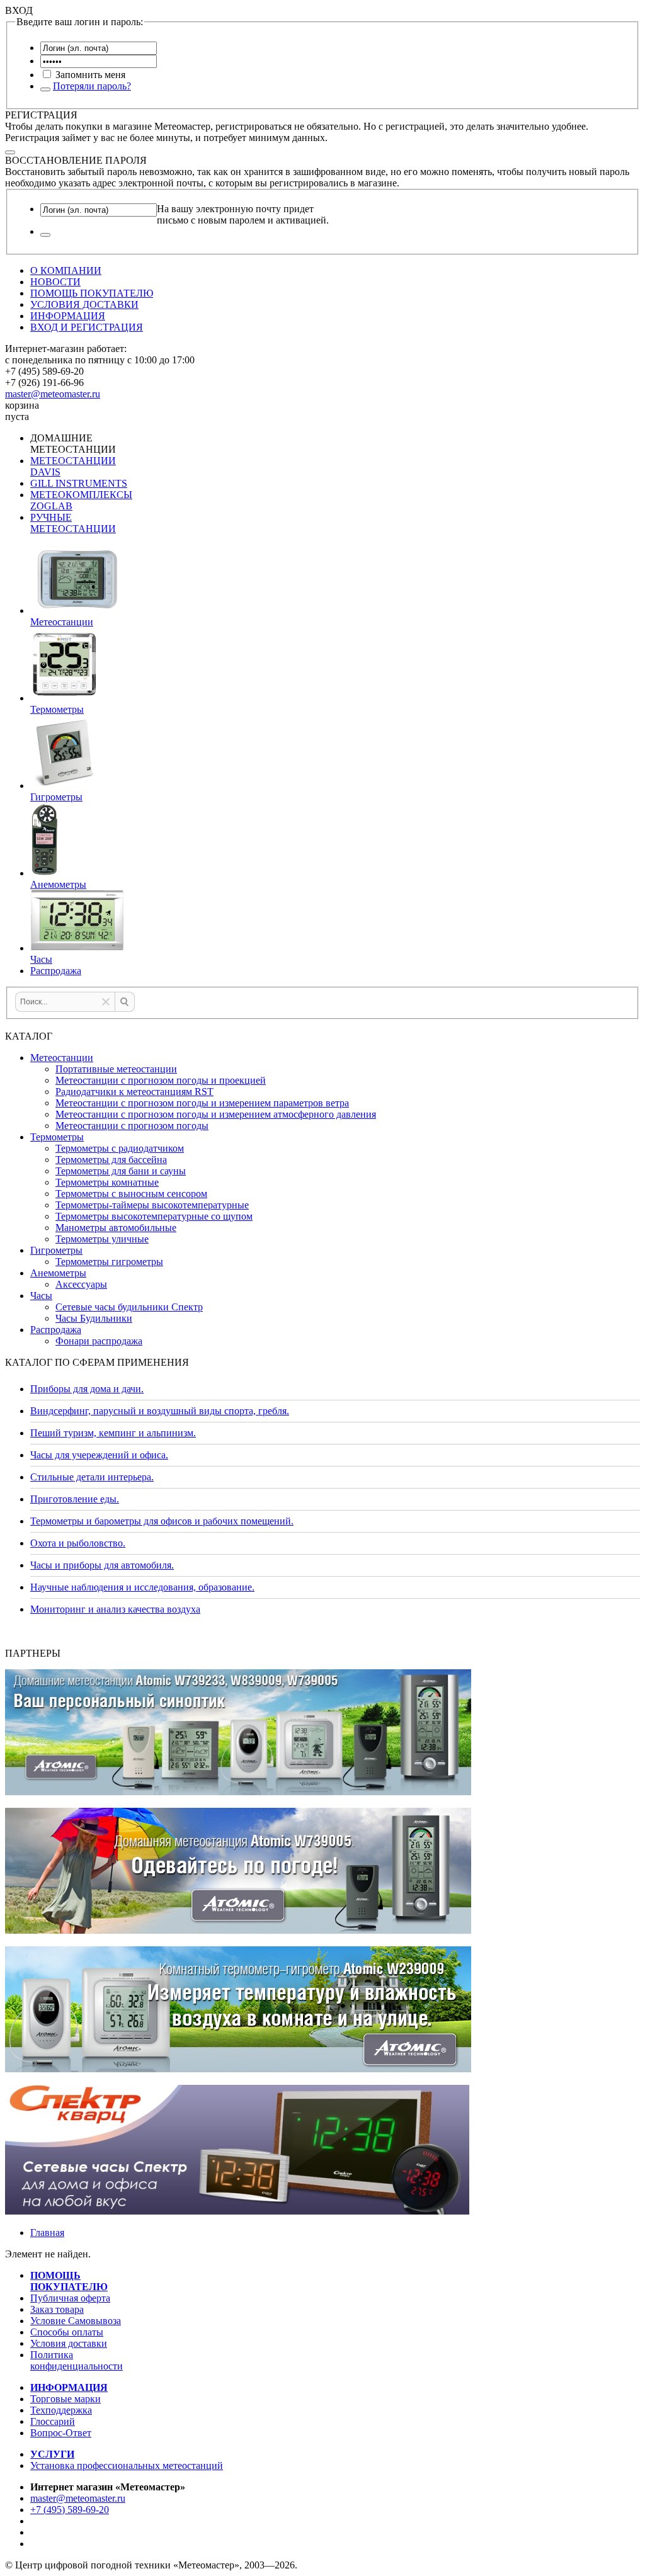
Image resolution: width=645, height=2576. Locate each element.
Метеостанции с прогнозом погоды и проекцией (161, 1080)
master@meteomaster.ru (53, 394)
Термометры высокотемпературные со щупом (154, 1216)
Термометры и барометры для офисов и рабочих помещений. (162, 1521)
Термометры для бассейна (111, 1160)
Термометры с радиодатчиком (120, 1148)
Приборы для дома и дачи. (87, 1389)
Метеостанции (62, 1058)
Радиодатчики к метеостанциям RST (134, 1092)
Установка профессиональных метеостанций (127, 2465)
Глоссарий (53, 2421)
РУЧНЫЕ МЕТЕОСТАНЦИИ (73, 523)
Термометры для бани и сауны (121, 1171)
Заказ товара (57, 2309)
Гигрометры (56, 1250)
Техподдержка (61, 2410)
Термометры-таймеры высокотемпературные (152, 1205)
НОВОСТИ (55, 282)
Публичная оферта (70, 2298)
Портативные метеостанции (116, 1069)
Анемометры (58, 1273)
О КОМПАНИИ (66, 270)
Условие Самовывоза (76, 2321)
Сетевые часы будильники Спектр (129, 1307)
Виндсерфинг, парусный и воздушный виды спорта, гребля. (160, 1411)
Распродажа (56, 1330)
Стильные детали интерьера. (92, 1477)
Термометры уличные (102, 1239)
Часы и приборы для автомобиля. (102, 1565)
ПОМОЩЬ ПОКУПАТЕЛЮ (92, 293)
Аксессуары (81, 1284)
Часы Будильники (94, 1318)
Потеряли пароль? (92, 86)
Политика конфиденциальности (77, 2360)
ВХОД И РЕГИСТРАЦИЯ (87, 327)
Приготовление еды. (75, 1499)
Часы (41, 1296)
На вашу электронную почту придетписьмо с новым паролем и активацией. (243, 214)
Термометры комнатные (107, 1182)
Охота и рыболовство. (78, 1543)
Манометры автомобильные (116, 1228)
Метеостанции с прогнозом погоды (132, 1126)
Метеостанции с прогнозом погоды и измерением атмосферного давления (216, 1114)
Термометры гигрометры (109, 1262)
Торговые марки (66, 2399)
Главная (47, 2233)
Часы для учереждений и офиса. (99, 1455)
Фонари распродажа (99, 1341)
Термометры (57, 1137)
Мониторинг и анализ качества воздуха (115, 1609)
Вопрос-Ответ (61, 2433)
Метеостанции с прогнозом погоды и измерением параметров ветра (202, 1103)
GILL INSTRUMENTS (79, 483)
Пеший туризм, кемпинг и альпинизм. (113, 1433)
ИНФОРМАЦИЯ (68, 316)
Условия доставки (69, 2343)
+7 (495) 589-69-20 (70, 2510)
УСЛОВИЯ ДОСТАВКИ (84, 304)
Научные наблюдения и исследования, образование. (142, 1587)
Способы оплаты (67, 2332)
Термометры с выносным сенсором (131, 1194)
